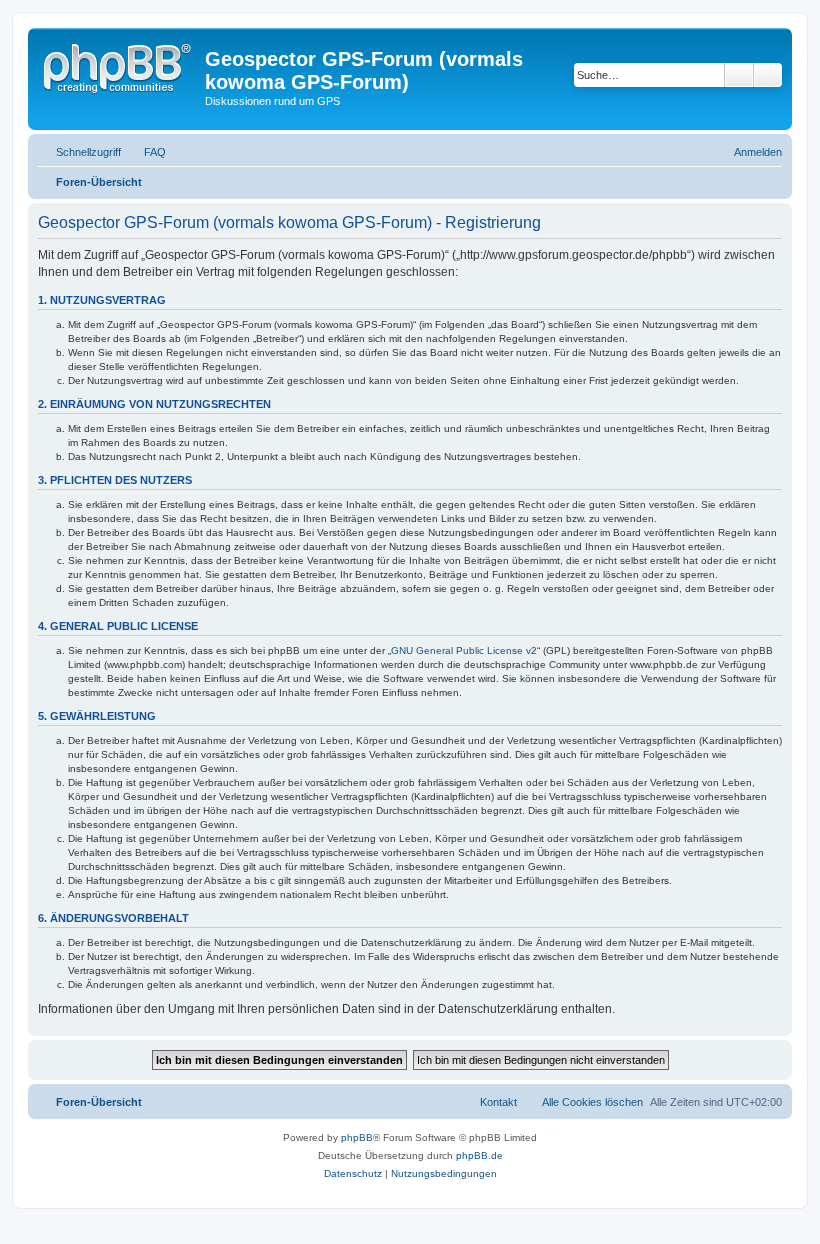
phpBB (357, 1137)
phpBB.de (479, 1155)
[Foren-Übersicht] (119, 65)
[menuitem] (146, 152)
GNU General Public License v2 (464, 650)
